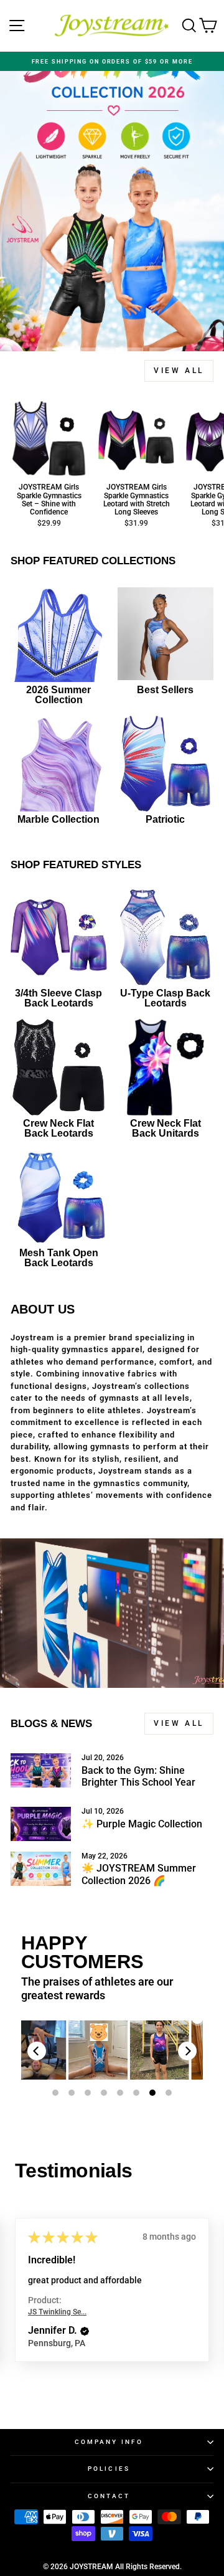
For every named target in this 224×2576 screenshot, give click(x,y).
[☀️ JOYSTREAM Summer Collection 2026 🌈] (41, 1869)
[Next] (187, 2051)
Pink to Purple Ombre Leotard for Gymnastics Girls (131, 2050)
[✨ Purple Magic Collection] (41, 1824)
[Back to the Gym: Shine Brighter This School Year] (41, 1770)
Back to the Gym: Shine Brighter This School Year (138, 1776)
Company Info (109, 2442)
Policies (109, 2469)
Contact (109, 2496)
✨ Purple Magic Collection (142, 1824)
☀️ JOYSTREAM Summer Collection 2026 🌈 (139, 1874)
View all (179, 371)
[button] (85, 2331)
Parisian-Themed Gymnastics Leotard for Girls (69, 2050)
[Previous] (37, 2051)
